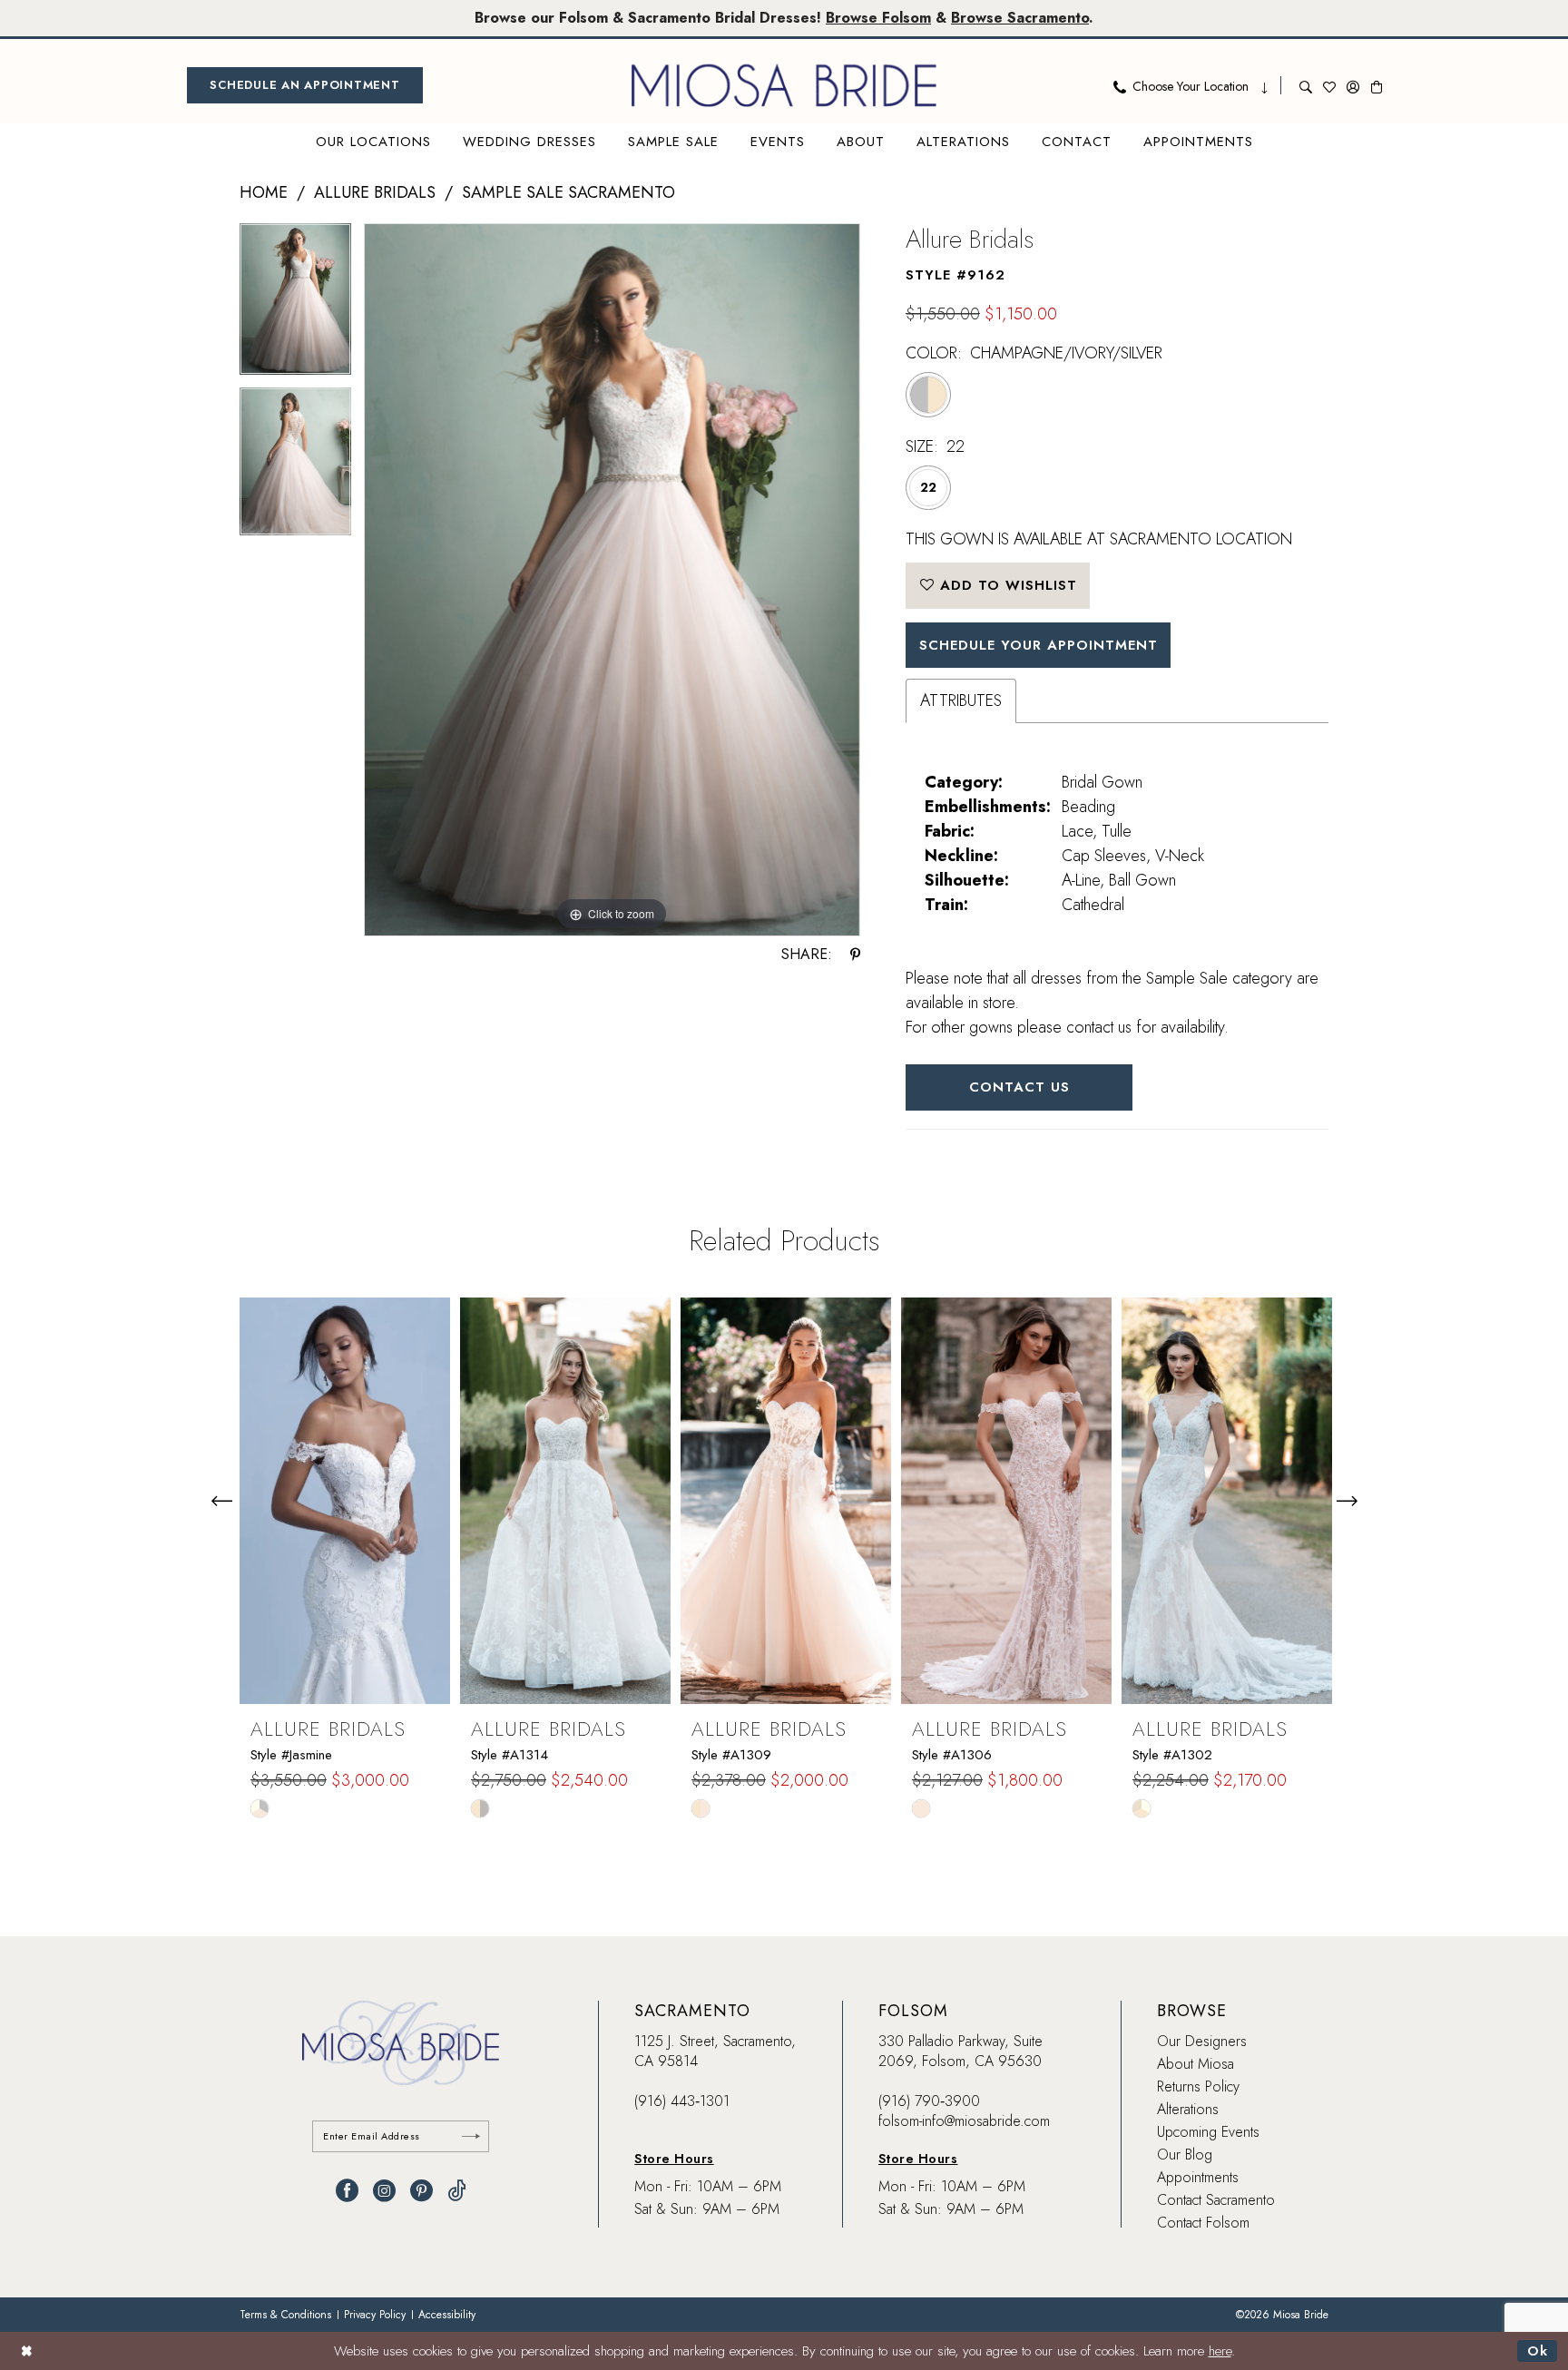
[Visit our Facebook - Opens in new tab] (347, 2191)
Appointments (1198, 2177)
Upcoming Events (1208, 2132)
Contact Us (1019, 1087)
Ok (1538, 2351)
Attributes (961, 700)
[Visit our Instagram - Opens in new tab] (384, 2191)
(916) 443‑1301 (682, 2101)
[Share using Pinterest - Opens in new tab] (855, 955)
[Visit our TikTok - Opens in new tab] (457, 2191)
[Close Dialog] (27, 2350)
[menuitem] (305, 85)
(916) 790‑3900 (929, 2101)
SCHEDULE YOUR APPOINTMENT (1039, 645)
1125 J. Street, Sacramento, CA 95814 (715, 2051)
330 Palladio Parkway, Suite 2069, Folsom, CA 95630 (960, 2051)
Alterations (1188, 2109)
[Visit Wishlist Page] (1329, 85)
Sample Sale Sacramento (568, 192)
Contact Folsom (1203, 2223)
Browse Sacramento (1020, 18)
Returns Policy (1198, 2086)
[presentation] (345, 1501)
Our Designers (1202, 2041)
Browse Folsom (878, 18)
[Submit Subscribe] (471, 2136)
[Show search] (1306, 85)
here (1220, 2351)
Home (264, 192)
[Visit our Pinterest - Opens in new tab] (421, 2191)
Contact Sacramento (1216, 2200)
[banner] (784, 85)
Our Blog (1185, 2155)
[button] (1353, 85)
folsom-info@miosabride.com (964, 2121)
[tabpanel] (295, 305)
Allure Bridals (375, 192)
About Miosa (1196, 2064)
